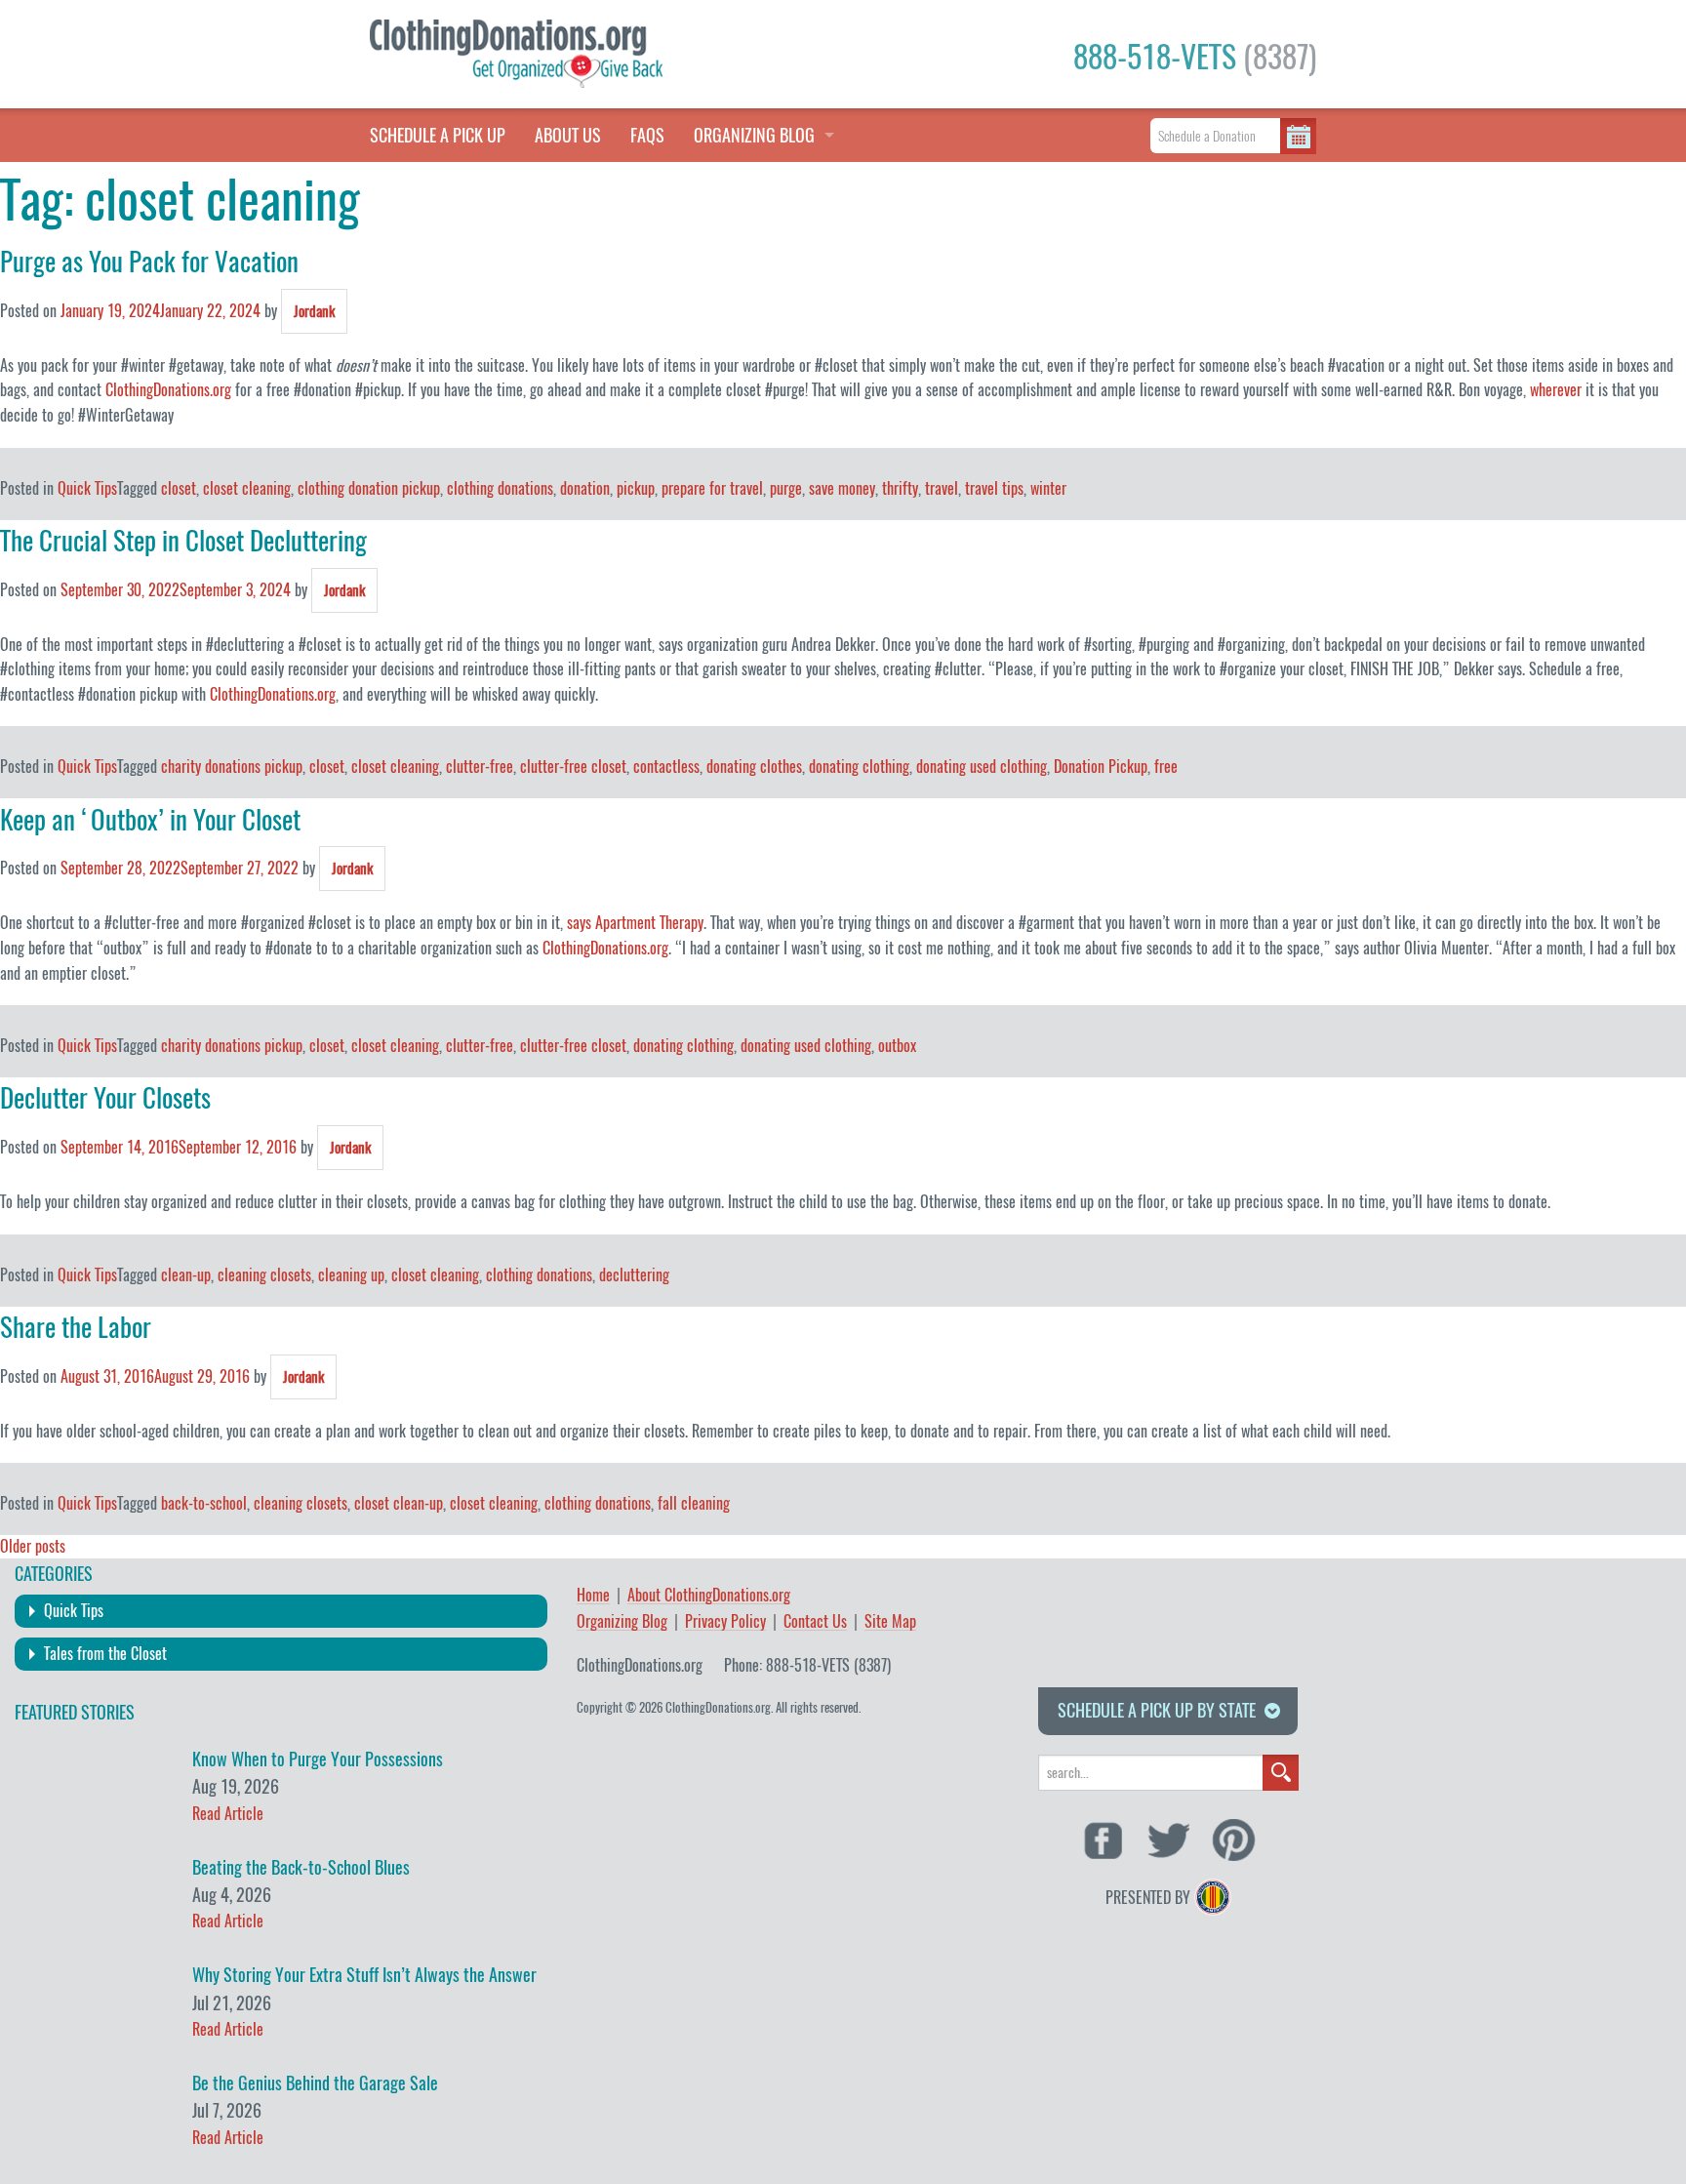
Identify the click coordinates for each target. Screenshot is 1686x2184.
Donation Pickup (1101, 767)
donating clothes (754, 767)
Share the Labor (76, 1327)
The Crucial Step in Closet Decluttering (183, 541)
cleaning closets (264, 1275)
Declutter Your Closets (105, 1098)
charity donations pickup (232, 767)
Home (593, 1596)
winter (1048, 488)
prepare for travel (712, 488)
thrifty (900, 488)
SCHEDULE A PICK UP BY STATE (1157, 1710)
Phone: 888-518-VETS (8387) (807, 1665)
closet (179, 488)
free (1166, 767)
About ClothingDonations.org (709, 1596)
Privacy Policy (725, 1622)
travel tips (994, 488)
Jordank (314, 311)
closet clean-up (399, 1503)
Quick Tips (87, 488)
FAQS (647, 135)
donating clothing (859, 767)
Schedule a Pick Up (438, 135)
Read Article (228, 1814)
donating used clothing (982, 767)
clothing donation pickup (369, 488)
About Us (568, 135)
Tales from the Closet (105, 1654)
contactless (666, 767)
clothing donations (500, 488)
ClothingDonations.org (168, 390)
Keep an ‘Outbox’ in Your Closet (150, 820)
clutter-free (480, 767)
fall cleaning (694, 1503)
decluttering (634, 1275)
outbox (897, 1046)
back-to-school (204, 1503)
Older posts (33, 1546)
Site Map (890, 1622)
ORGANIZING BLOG (754, 135)
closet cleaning (247, 488)
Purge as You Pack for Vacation (149, 262)
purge (786, 488)
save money (842, 488)
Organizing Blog (622, 1622)
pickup (636, 488)
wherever (1556, 390)
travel (942, 488)
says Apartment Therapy (635, 923)
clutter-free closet (573, 767)
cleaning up (351, 1275)
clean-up (186, 1275)
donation (585, 488)
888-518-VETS (1195, 57)
